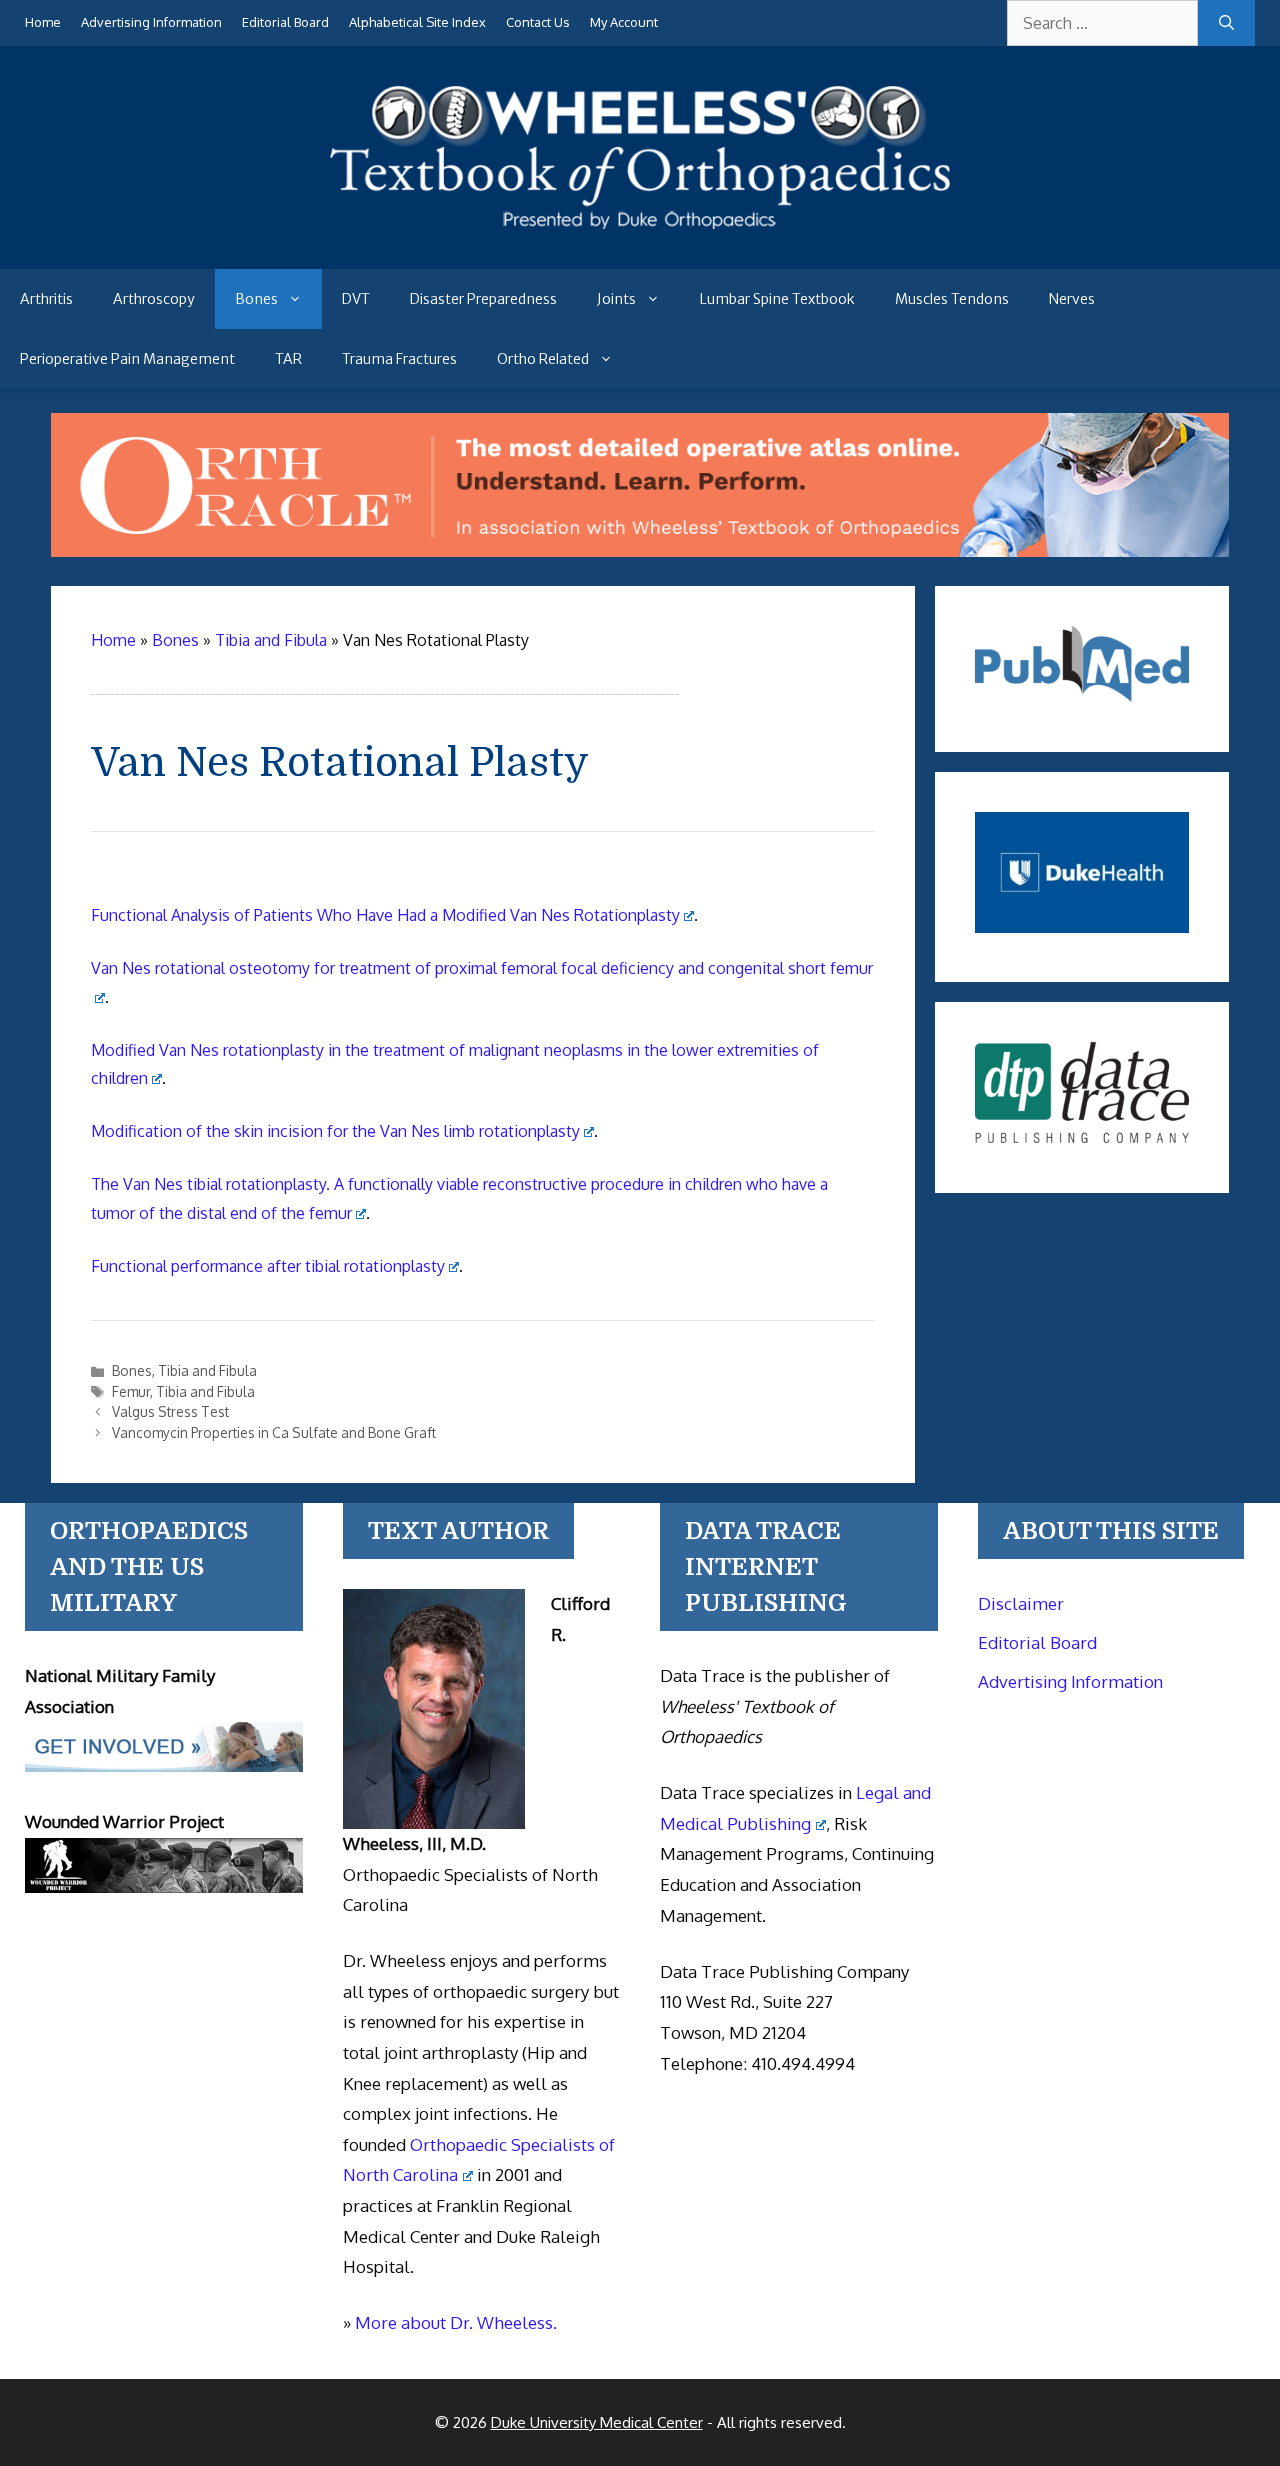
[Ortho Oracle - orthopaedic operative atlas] (640, 551)
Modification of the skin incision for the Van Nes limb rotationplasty (335, 1131)
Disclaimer (1021, 1603)
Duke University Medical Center (597, 2422)
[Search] (1226, 23)
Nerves (1072, 299)
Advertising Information (151, 22)
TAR (288, 359)
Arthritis (46, 299)
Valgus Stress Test (170, 1411)
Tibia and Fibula (207, 1370)
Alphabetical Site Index (417, 22)
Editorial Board (285, 22)
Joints (616, 299)
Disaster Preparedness (483, 299)
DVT (356, 299)
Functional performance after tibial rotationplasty (268, 1266)
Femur (131, 1391)
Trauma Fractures (399, 359)
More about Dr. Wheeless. (456, 2322)
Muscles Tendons (952, 299)
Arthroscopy (154, 299)
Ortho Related (543, 359)
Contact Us (538, 22)
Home (43, 22)
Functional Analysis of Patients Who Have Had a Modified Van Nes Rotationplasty (385, 915)
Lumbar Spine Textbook (777, 299)
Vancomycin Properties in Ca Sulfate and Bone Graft (274, 1432)
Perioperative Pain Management (127, 359)
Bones (256, 299)
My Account (624, 22)
